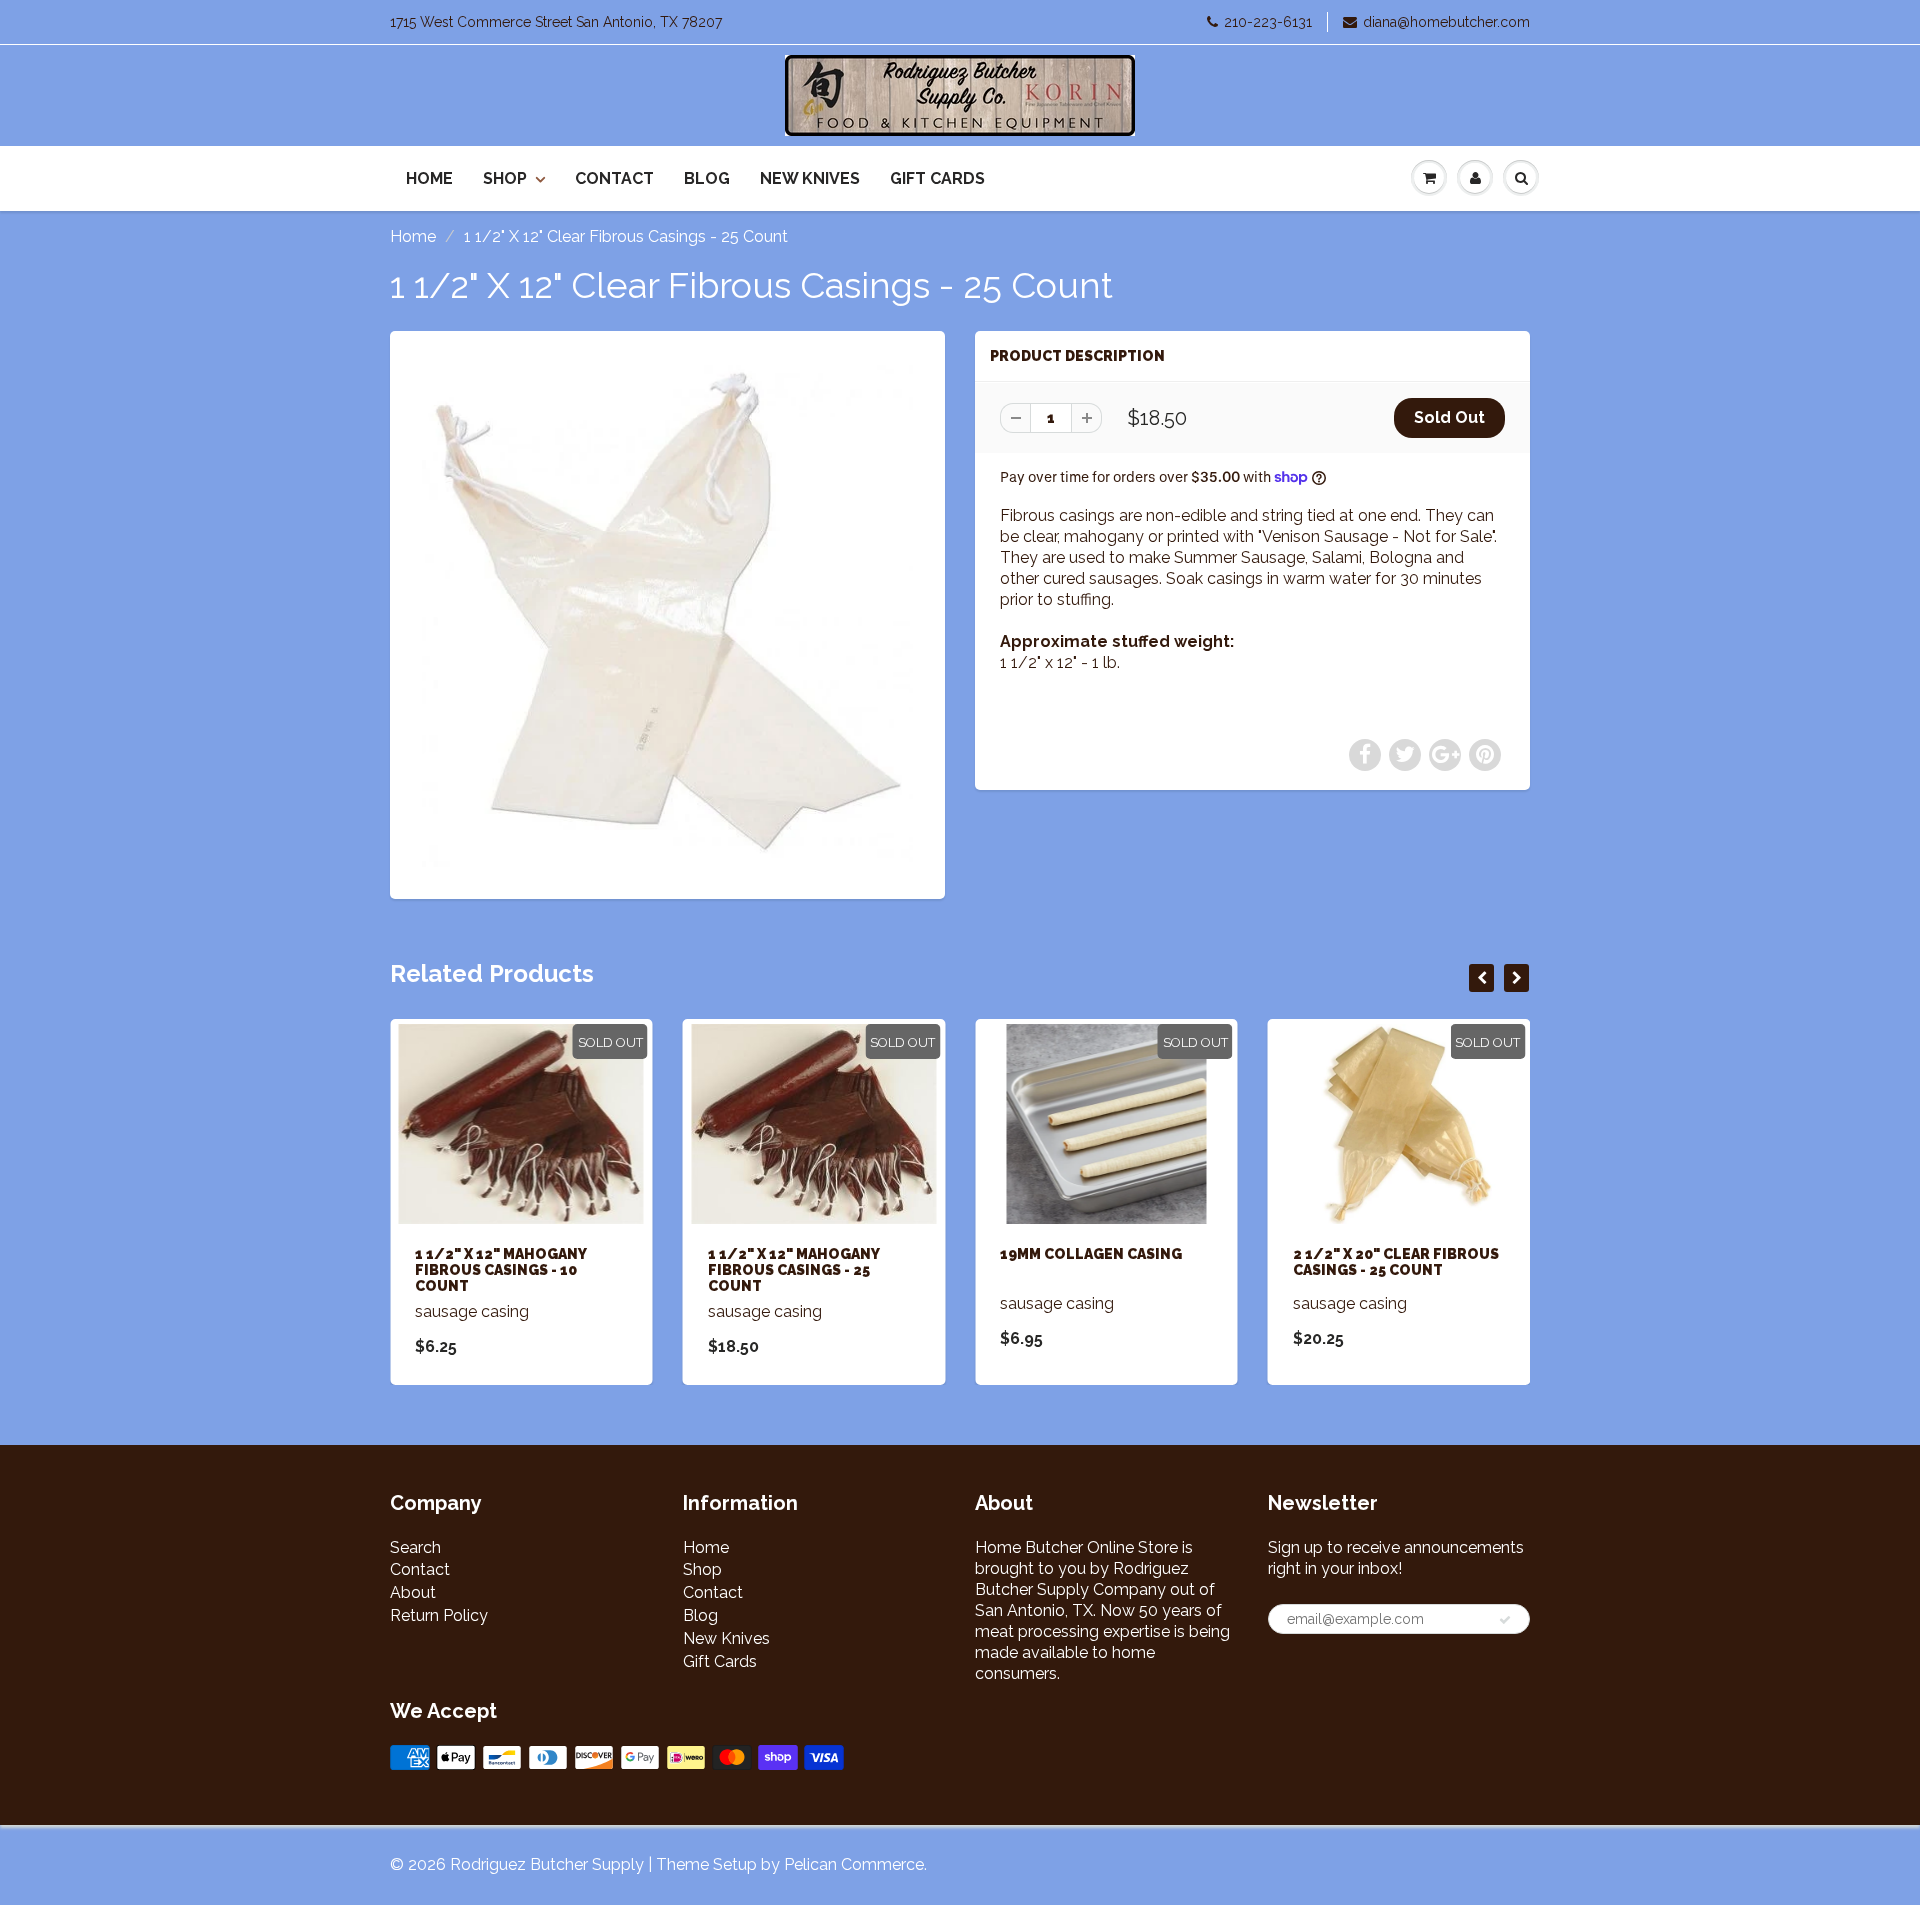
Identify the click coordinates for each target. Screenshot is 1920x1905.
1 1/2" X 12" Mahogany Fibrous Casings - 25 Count (793, 1270)
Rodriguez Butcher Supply (547, 1864)
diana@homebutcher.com (1446, 22)
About (413, 1592)
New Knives (810, 178)
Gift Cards (937, 178)
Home (429, 178)
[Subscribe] (1505, 1620)
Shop (505, 178)
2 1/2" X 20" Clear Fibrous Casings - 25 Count (1396, 1262)
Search (415, 1547)
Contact (614, 178)
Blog (707, 178)
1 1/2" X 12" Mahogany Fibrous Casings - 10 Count (500, 1270)
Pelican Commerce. (855, 1864)
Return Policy (439, 1615)
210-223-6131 (1268, 22)
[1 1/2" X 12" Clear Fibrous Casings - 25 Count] (667, 612)
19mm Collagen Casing (1091, 1254)
